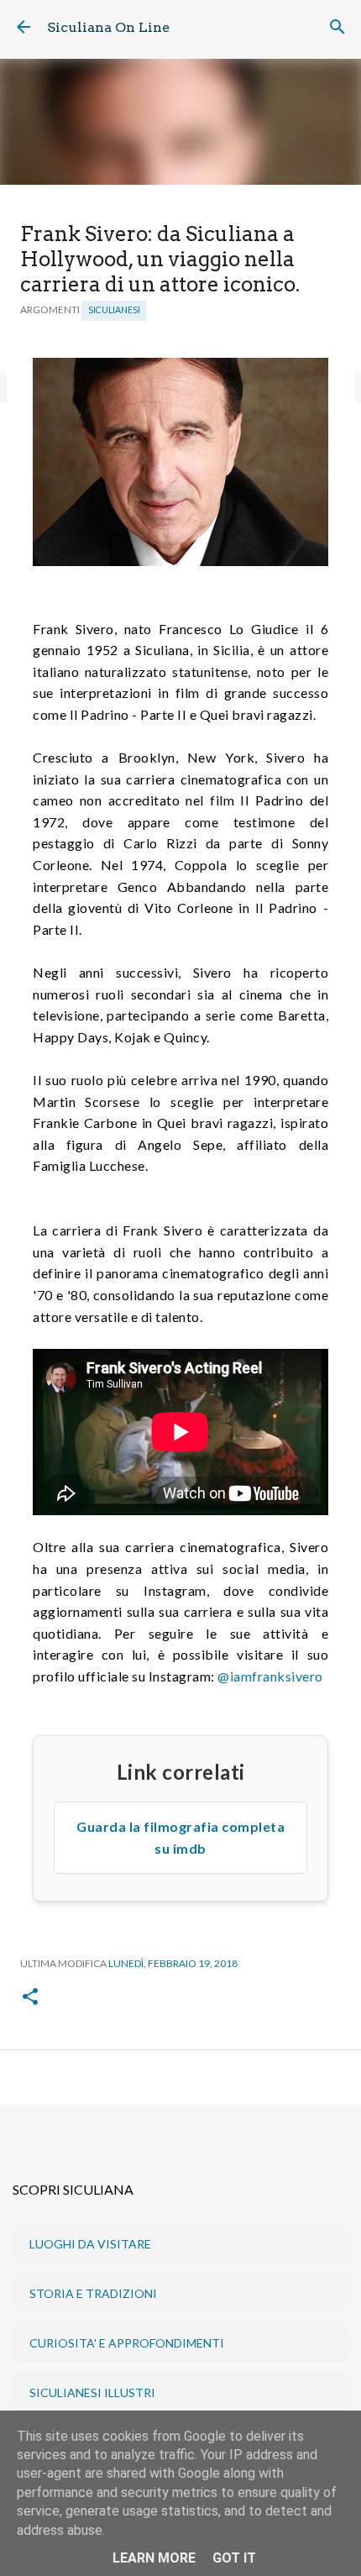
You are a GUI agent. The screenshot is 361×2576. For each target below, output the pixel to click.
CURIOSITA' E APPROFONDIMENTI (127, 2343)
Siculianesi (114, 310)
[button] (30, 1998)
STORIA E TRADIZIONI (93, 2293)
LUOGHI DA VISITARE (90, 2244)
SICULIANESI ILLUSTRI (92, 2392)
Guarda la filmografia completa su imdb (180, 1837)
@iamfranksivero (270, 1676)
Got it (234, 2558)
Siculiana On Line (108, 27)
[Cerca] (337, 27)
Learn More (154, 2558)
